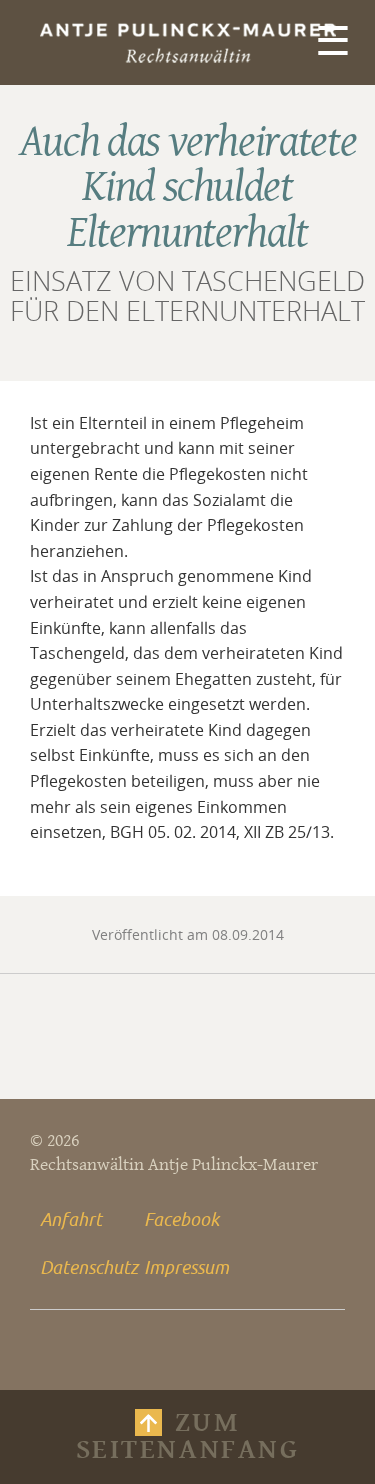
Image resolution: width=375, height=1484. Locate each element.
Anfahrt (71, 1219)
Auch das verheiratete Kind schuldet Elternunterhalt (188, 188)
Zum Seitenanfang (187, 1436)
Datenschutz (87, 1267)
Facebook (181, 1219)
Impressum (186, 1267)
